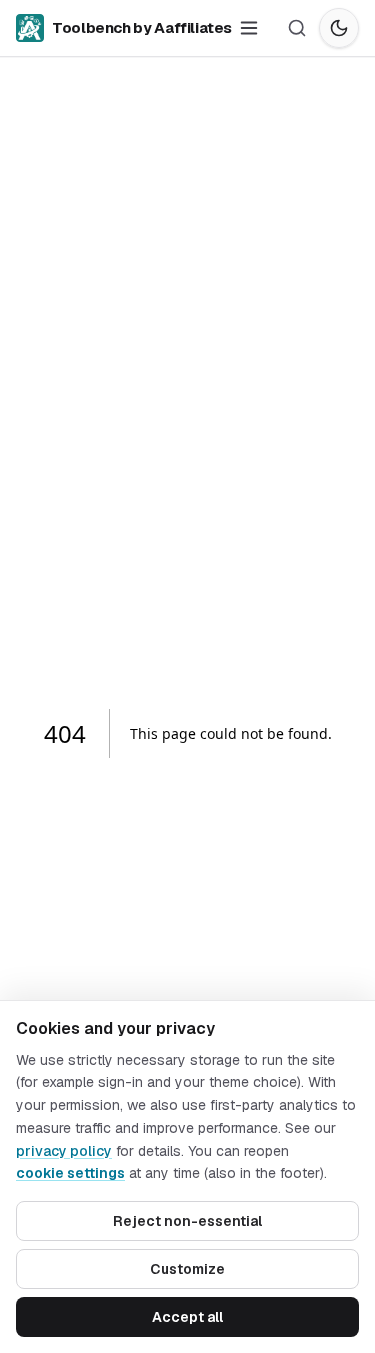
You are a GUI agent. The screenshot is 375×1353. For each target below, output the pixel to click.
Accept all (187, 1317)
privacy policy (64, 1151)
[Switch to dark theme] (339, 28)
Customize (187, 1269)
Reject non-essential (187, 1221)
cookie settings (70, 1173)
